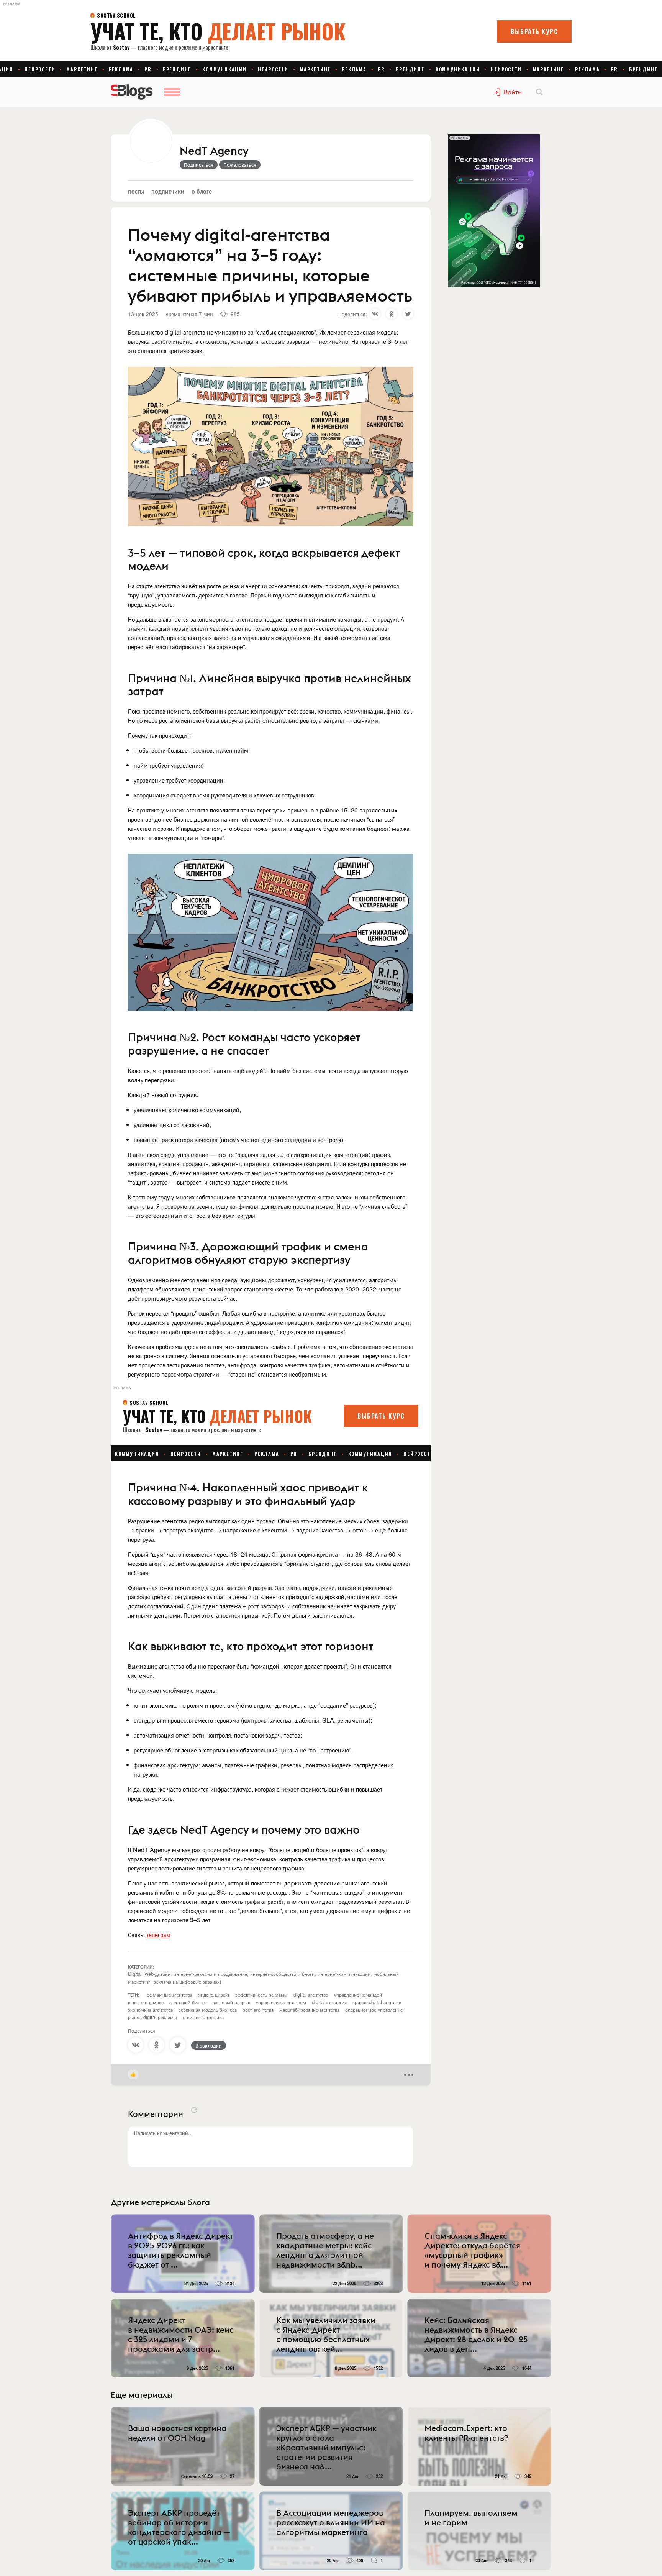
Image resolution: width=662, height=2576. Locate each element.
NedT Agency (214, 151)
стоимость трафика (203, 2017)
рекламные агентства (170, 1994)
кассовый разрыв (231, 2002)
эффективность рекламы (261, 1994)
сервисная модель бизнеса (208, 2009)
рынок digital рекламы (152, 2017)
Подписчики (168, 191)
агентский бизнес (188, 2002)
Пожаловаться (240, 164)
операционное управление (374, 2009)
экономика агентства (150, 2009)
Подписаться (199, 164)
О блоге (202, 191)
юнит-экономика (146, 2002)
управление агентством (281, 2002)
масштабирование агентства (309, 2009)
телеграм (158, 1935)
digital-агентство (311, 1994)
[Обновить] (194, 2110)
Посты (136, 191)
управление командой (358, 1994)
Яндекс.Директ (214, 1994)
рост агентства (258, 2009)
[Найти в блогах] (539, 92)
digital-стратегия (329, 2002)
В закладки (209, 2045)
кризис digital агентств (377, 2002)
